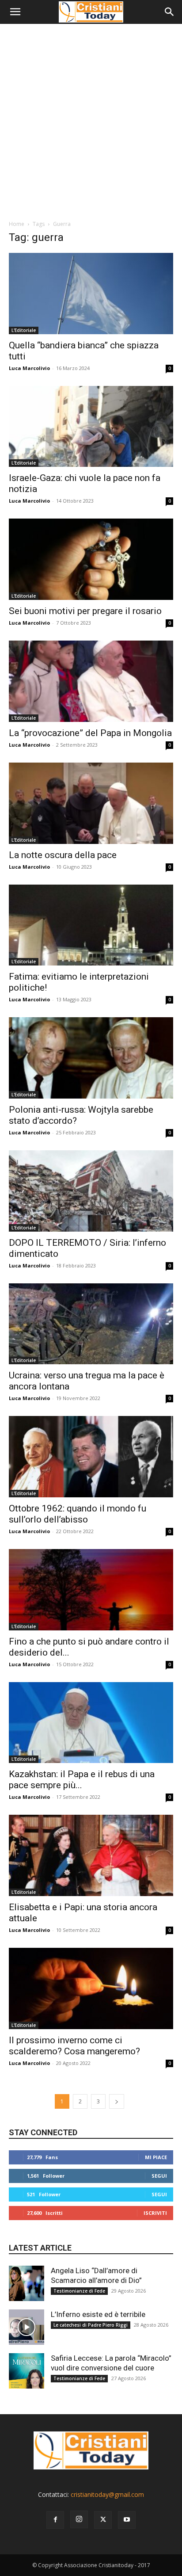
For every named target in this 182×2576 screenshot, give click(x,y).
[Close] (157, 1238)
